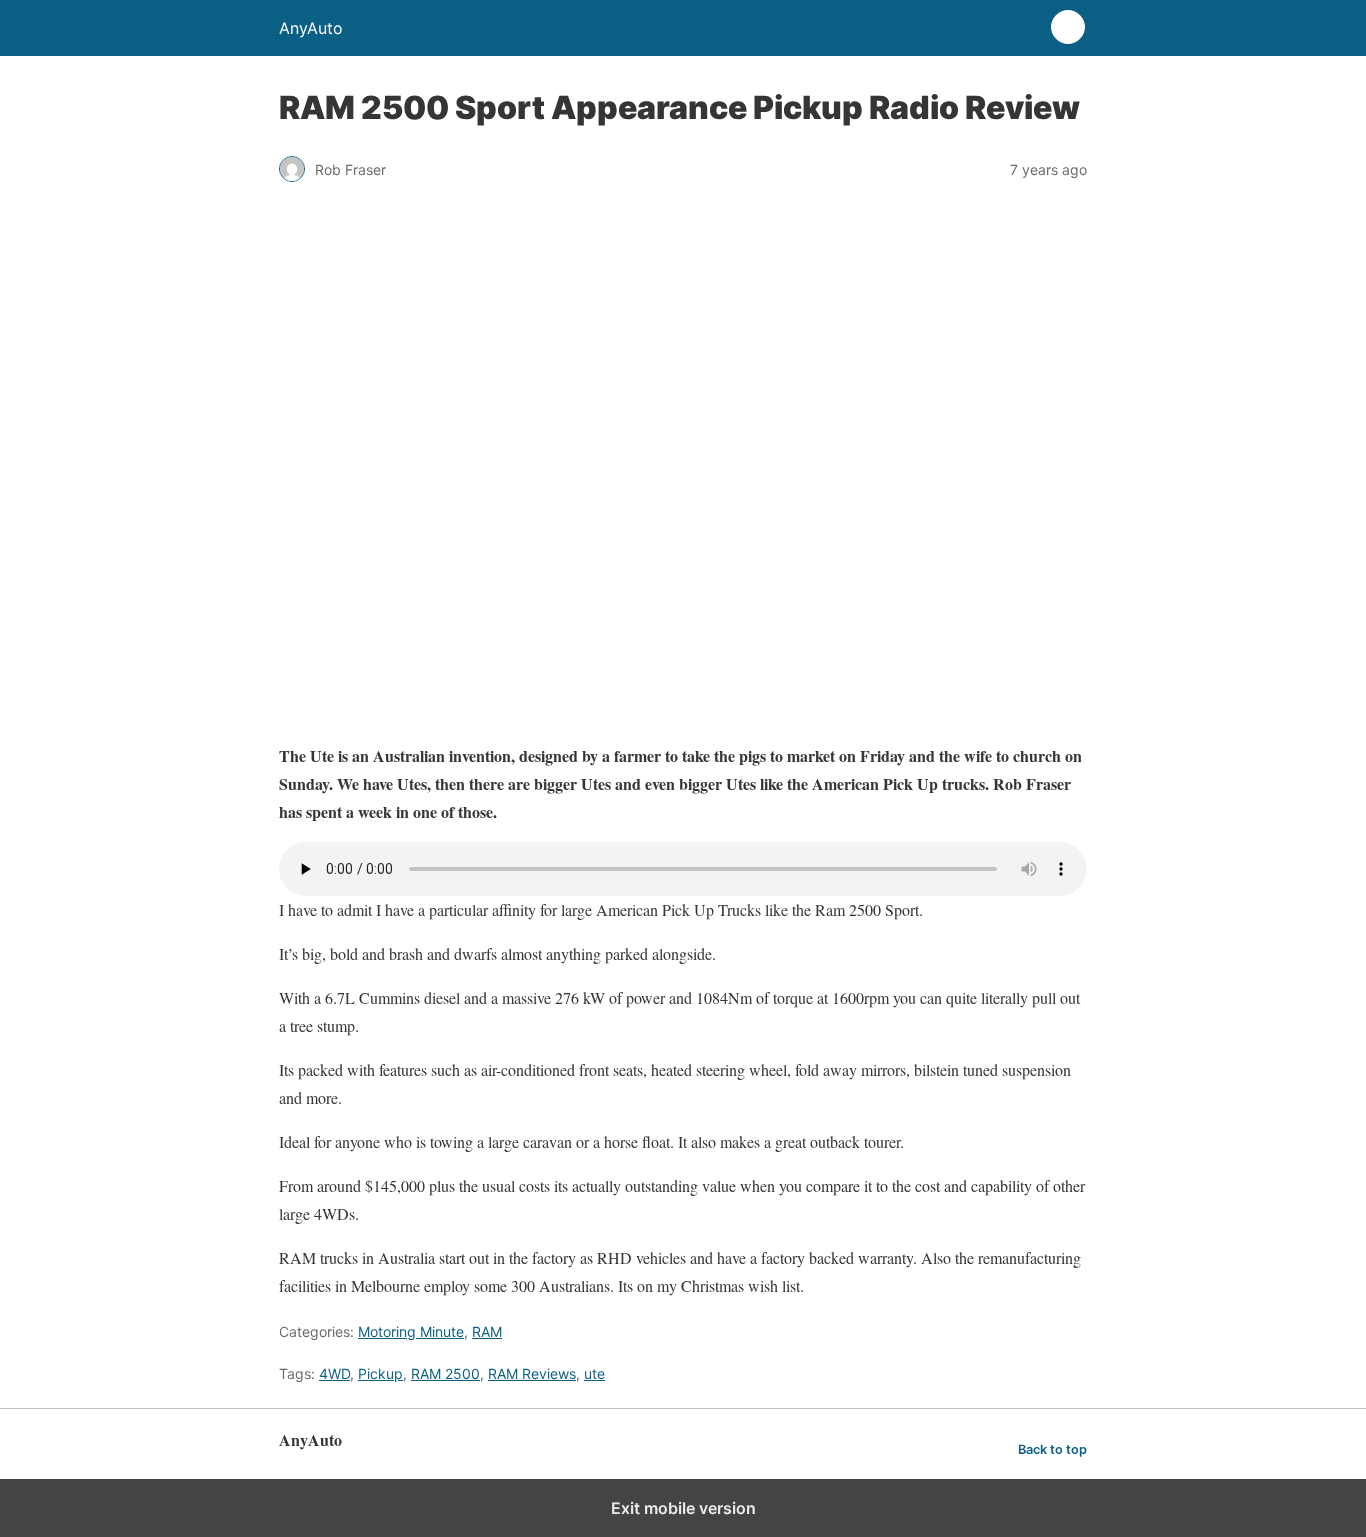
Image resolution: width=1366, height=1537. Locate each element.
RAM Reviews (532, 1373)
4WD (334, 1373)
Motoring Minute (411, 1331)
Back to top (1052, 1449)
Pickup (380, 1373)
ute (594, 1373)
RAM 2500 (445, 1373)
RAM (487, 1331)
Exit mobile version (683, 1508)
